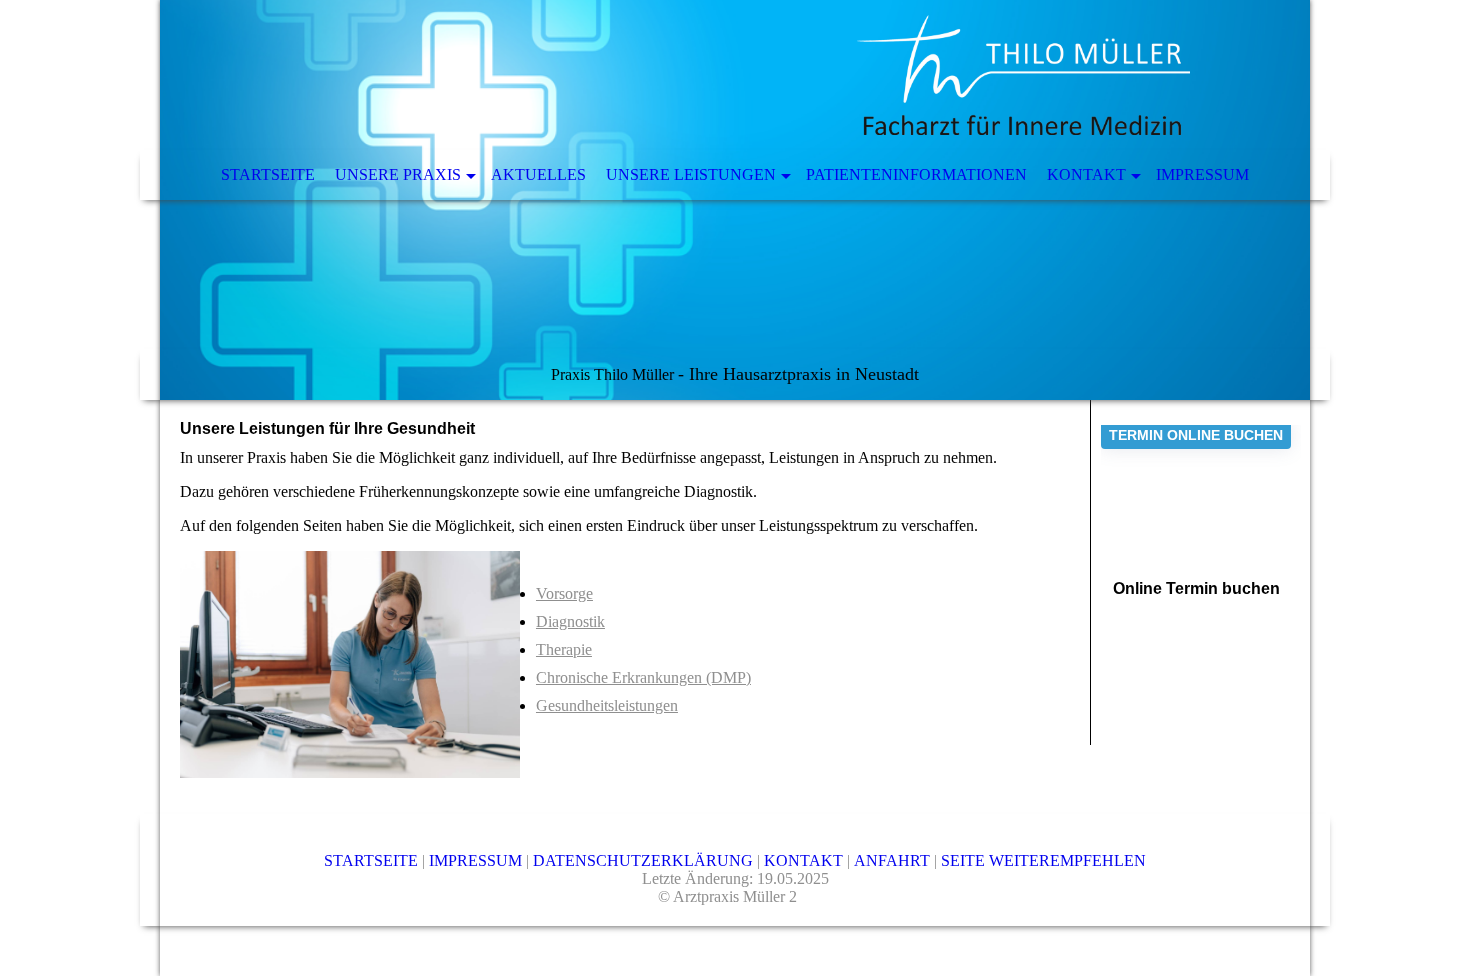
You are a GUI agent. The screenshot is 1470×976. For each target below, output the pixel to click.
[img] (735, 200)
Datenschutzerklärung (645, 860)
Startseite (268, 174)
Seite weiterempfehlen (1043, 860)
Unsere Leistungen (691, 174)
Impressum (1202, 174)
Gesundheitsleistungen (607, 705)
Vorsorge (564, 593)
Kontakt (1086, 174)
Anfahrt (894, 860)
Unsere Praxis (398, 174)
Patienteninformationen (916, 174)
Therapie (564, 649)
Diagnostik (570, 621)
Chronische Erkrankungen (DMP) (643, 677)
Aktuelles (538, 174)
